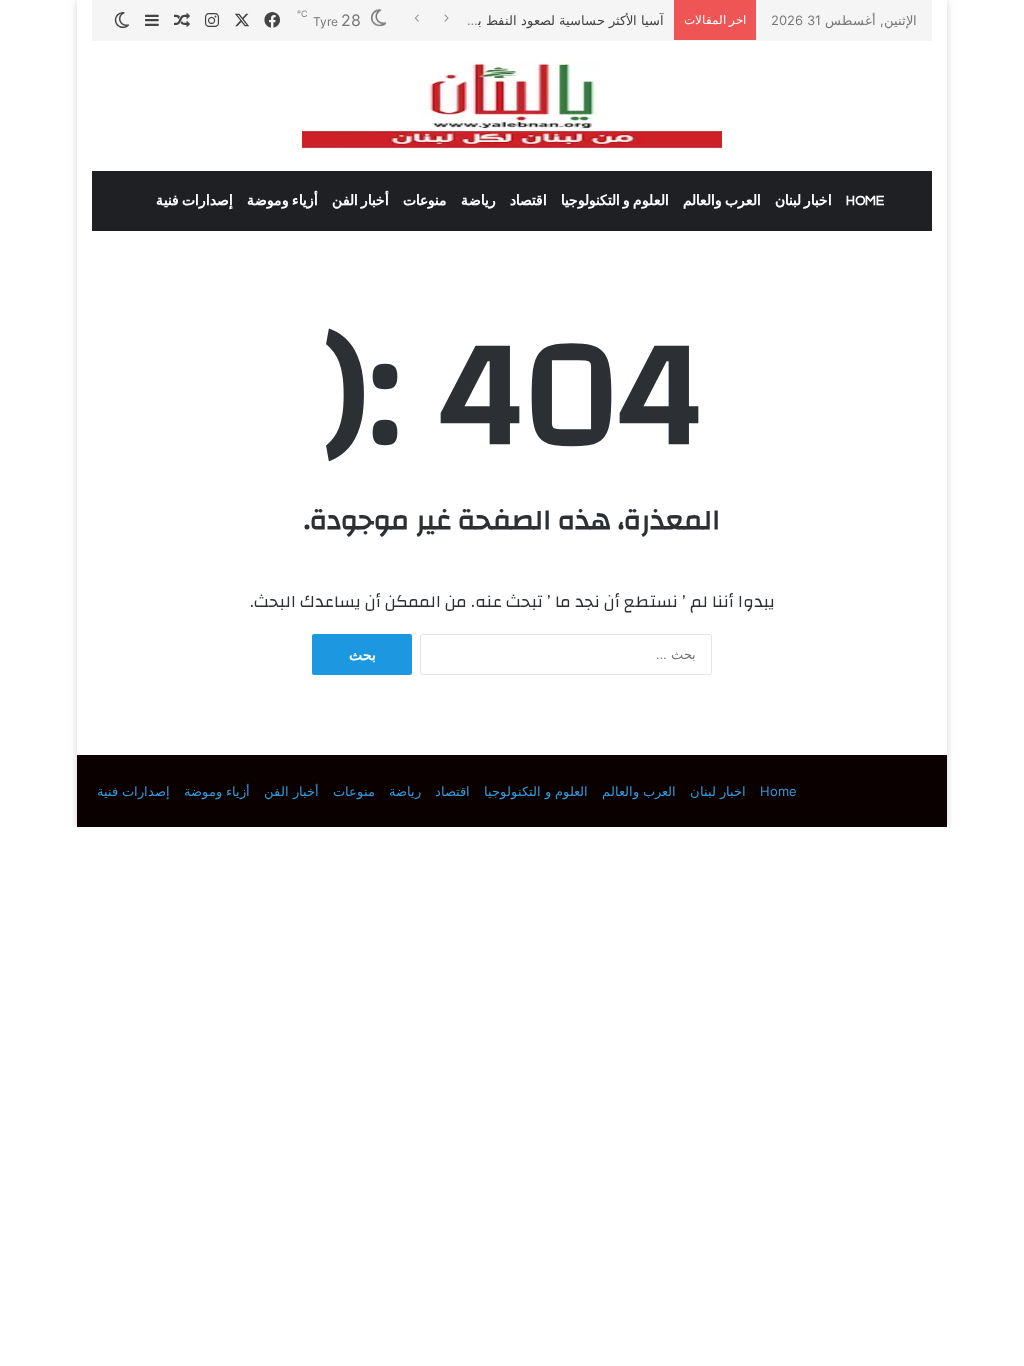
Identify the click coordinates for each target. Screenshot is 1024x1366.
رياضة (478, 201)
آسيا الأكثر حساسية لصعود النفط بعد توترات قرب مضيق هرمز (494, 20)
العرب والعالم (722, 201)
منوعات (425, 201)
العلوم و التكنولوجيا (615, 201)
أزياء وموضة (282, 201)
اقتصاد (528, 201)
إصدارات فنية (194, 201)
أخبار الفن (360, 201)
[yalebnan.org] (512, 106)
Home (865, 201)
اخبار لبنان (803, 201)
